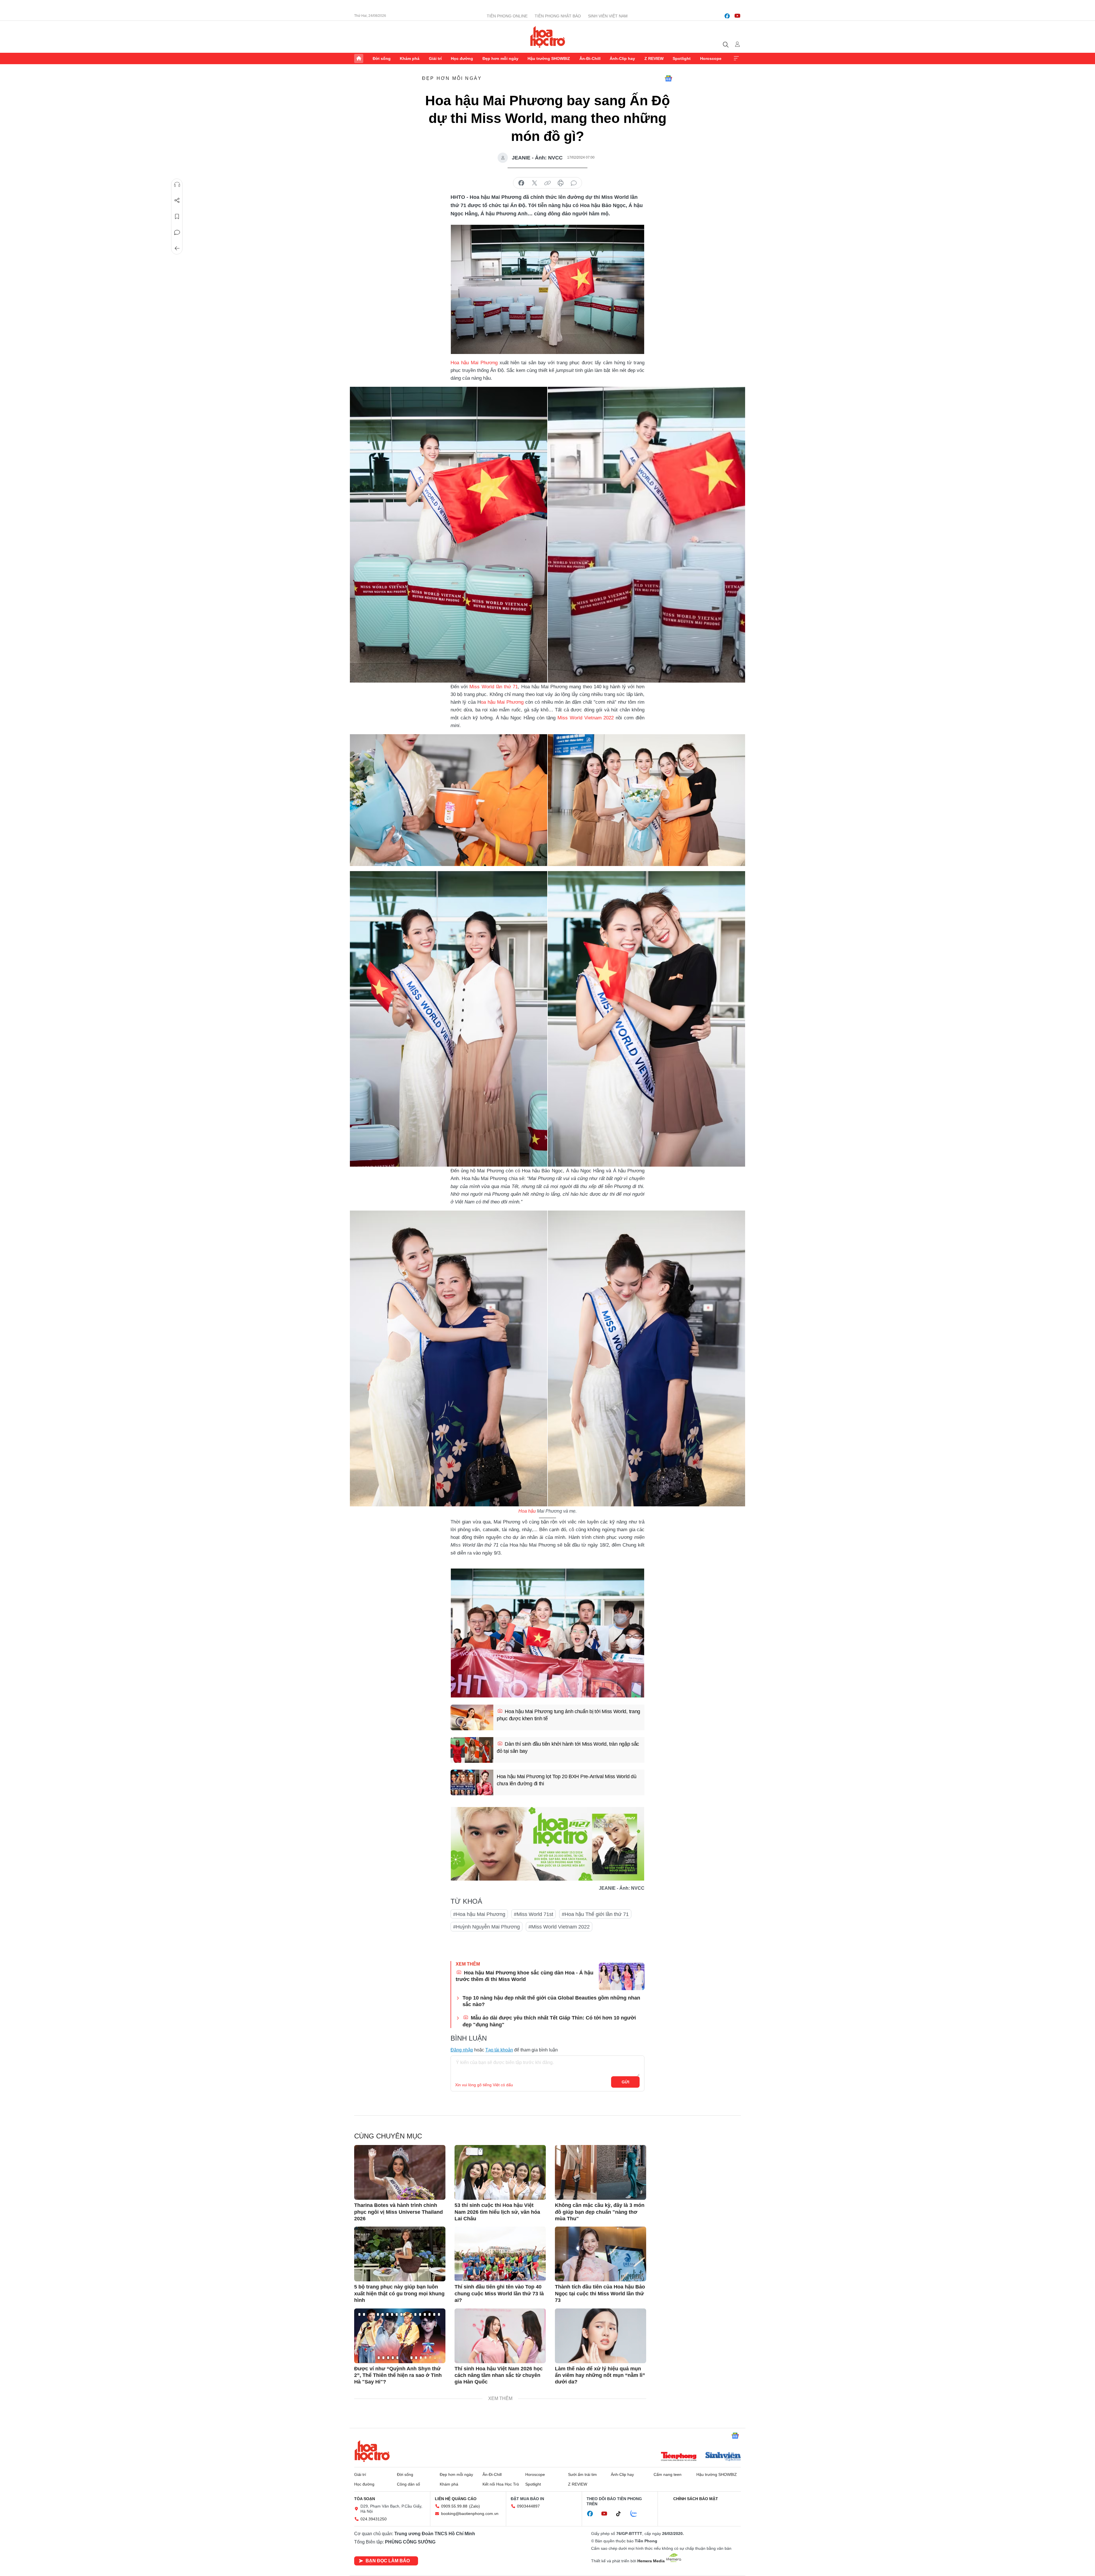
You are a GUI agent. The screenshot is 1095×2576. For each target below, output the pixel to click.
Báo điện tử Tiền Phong (548, 37)
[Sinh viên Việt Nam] (723, 2457)
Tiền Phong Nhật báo (558, 16)
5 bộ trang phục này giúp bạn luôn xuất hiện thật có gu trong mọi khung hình (399, 2293)
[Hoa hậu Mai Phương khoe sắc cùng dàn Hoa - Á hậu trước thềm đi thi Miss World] (622, 1976)
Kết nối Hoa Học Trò (501, 2484)
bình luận (574, 183)
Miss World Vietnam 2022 (586, 718)
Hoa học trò (372, 2451)
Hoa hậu (527, 1511)
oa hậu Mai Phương (502, 702)
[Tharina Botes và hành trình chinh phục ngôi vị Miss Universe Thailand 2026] (400, 2172)
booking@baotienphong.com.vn (470, 2514)
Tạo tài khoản (499, 2050)
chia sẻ (521, 183)
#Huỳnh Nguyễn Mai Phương (486, 1927)
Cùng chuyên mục (388, 2136)
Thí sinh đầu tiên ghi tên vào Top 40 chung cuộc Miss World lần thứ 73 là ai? (499, 2293)
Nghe (177, 185)
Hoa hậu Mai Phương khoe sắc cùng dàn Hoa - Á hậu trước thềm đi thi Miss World (525, 1976)
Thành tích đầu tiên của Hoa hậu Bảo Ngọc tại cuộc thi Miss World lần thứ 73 (600, 2293)
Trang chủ (359, 58)
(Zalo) (474, 2506)
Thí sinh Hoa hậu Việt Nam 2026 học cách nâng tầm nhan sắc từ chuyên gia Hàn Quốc (499, 2375)
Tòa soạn (365, 2499)
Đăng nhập (462, 2050)
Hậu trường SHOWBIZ (549, 58)
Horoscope (711, 58)
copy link (547, 183)
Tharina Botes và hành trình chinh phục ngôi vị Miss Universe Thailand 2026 (399, 2212)
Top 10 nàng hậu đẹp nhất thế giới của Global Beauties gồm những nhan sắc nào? (551, 2001)
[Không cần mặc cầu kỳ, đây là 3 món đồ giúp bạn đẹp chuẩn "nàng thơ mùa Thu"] (601, 2172)
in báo (561, 183)
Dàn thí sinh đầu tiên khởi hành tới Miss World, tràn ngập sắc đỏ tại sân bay (568, 1748)
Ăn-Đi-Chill (590, 58)
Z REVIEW (654, 58)
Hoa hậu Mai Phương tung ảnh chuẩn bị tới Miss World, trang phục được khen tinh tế (568, 1715)
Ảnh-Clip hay (622, 58)
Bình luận (177, 232)
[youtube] (737, 16)
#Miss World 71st (534, 1914)
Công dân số (408, 2484)
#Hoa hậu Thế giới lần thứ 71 (595, 1914)
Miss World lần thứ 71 (494, 687)
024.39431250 (374, 2519)
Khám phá (410, 58)
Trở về (177, 248)
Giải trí (435, 58)
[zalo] (637, 2514)
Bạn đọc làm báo (388, 2561)
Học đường (462, 58)
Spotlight (682, 58)
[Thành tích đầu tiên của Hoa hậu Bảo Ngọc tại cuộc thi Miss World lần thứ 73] (601, 2254)
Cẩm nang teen (668, 2474)
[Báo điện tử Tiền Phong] (679, 2457)
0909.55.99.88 (454, 2506)
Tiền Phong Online (507, 16)
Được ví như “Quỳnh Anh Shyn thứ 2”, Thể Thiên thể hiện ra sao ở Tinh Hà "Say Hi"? (398, 2375)
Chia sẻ (177, 201)
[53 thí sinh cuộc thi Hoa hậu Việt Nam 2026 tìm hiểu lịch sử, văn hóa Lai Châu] (500, 2172)
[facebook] (727, 16)
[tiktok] (621, 2514)
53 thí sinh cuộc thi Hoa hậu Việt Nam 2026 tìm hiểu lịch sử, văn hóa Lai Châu (497, 2212)
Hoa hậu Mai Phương (474, 363)
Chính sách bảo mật (696, 2499)
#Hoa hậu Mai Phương (479, 1914)
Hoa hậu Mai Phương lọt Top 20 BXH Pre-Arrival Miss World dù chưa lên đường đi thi (566, 1780)
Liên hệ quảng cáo (456, 2499)
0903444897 (528, 2506)
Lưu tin (177, 216)
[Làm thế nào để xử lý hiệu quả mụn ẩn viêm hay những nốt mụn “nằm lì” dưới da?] (601, 2336)
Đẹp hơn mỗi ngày (500, 58)
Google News (668, 78)
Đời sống (382, 58)
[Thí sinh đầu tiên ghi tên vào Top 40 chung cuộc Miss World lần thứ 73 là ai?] (500, 2254)
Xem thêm (736, 58)
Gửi (625, 2082)
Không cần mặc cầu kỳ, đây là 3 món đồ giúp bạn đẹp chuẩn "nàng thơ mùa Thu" (600, 2212)
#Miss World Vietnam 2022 (559, 1927)
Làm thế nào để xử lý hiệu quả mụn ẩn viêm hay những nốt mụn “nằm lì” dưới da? (600, 2375)
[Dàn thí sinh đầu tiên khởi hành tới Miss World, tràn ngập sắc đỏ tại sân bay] (472, 1750)
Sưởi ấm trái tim (582, 2474)
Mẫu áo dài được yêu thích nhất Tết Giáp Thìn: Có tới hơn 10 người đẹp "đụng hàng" (549, 2021)
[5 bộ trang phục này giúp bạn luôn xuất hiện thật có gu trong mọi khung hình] (400, 2254)
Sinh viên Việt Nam (608, 16)
